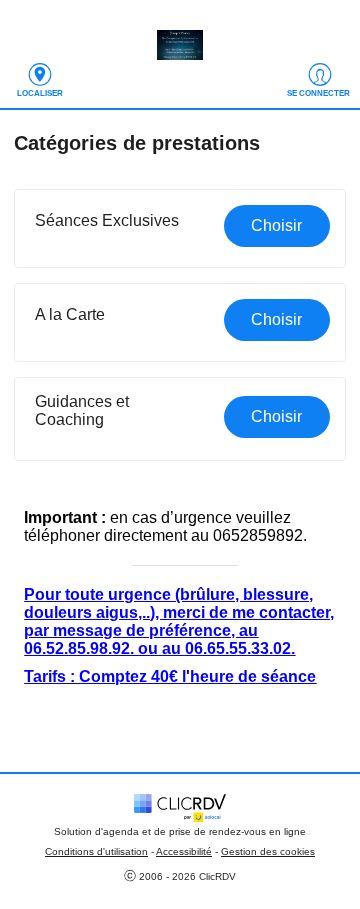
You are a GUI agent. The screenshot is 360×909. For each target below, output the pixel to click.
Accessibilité (184, 851)
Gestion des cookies (268, 851)
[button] (179, 228)
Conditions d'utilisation (96, 851)
